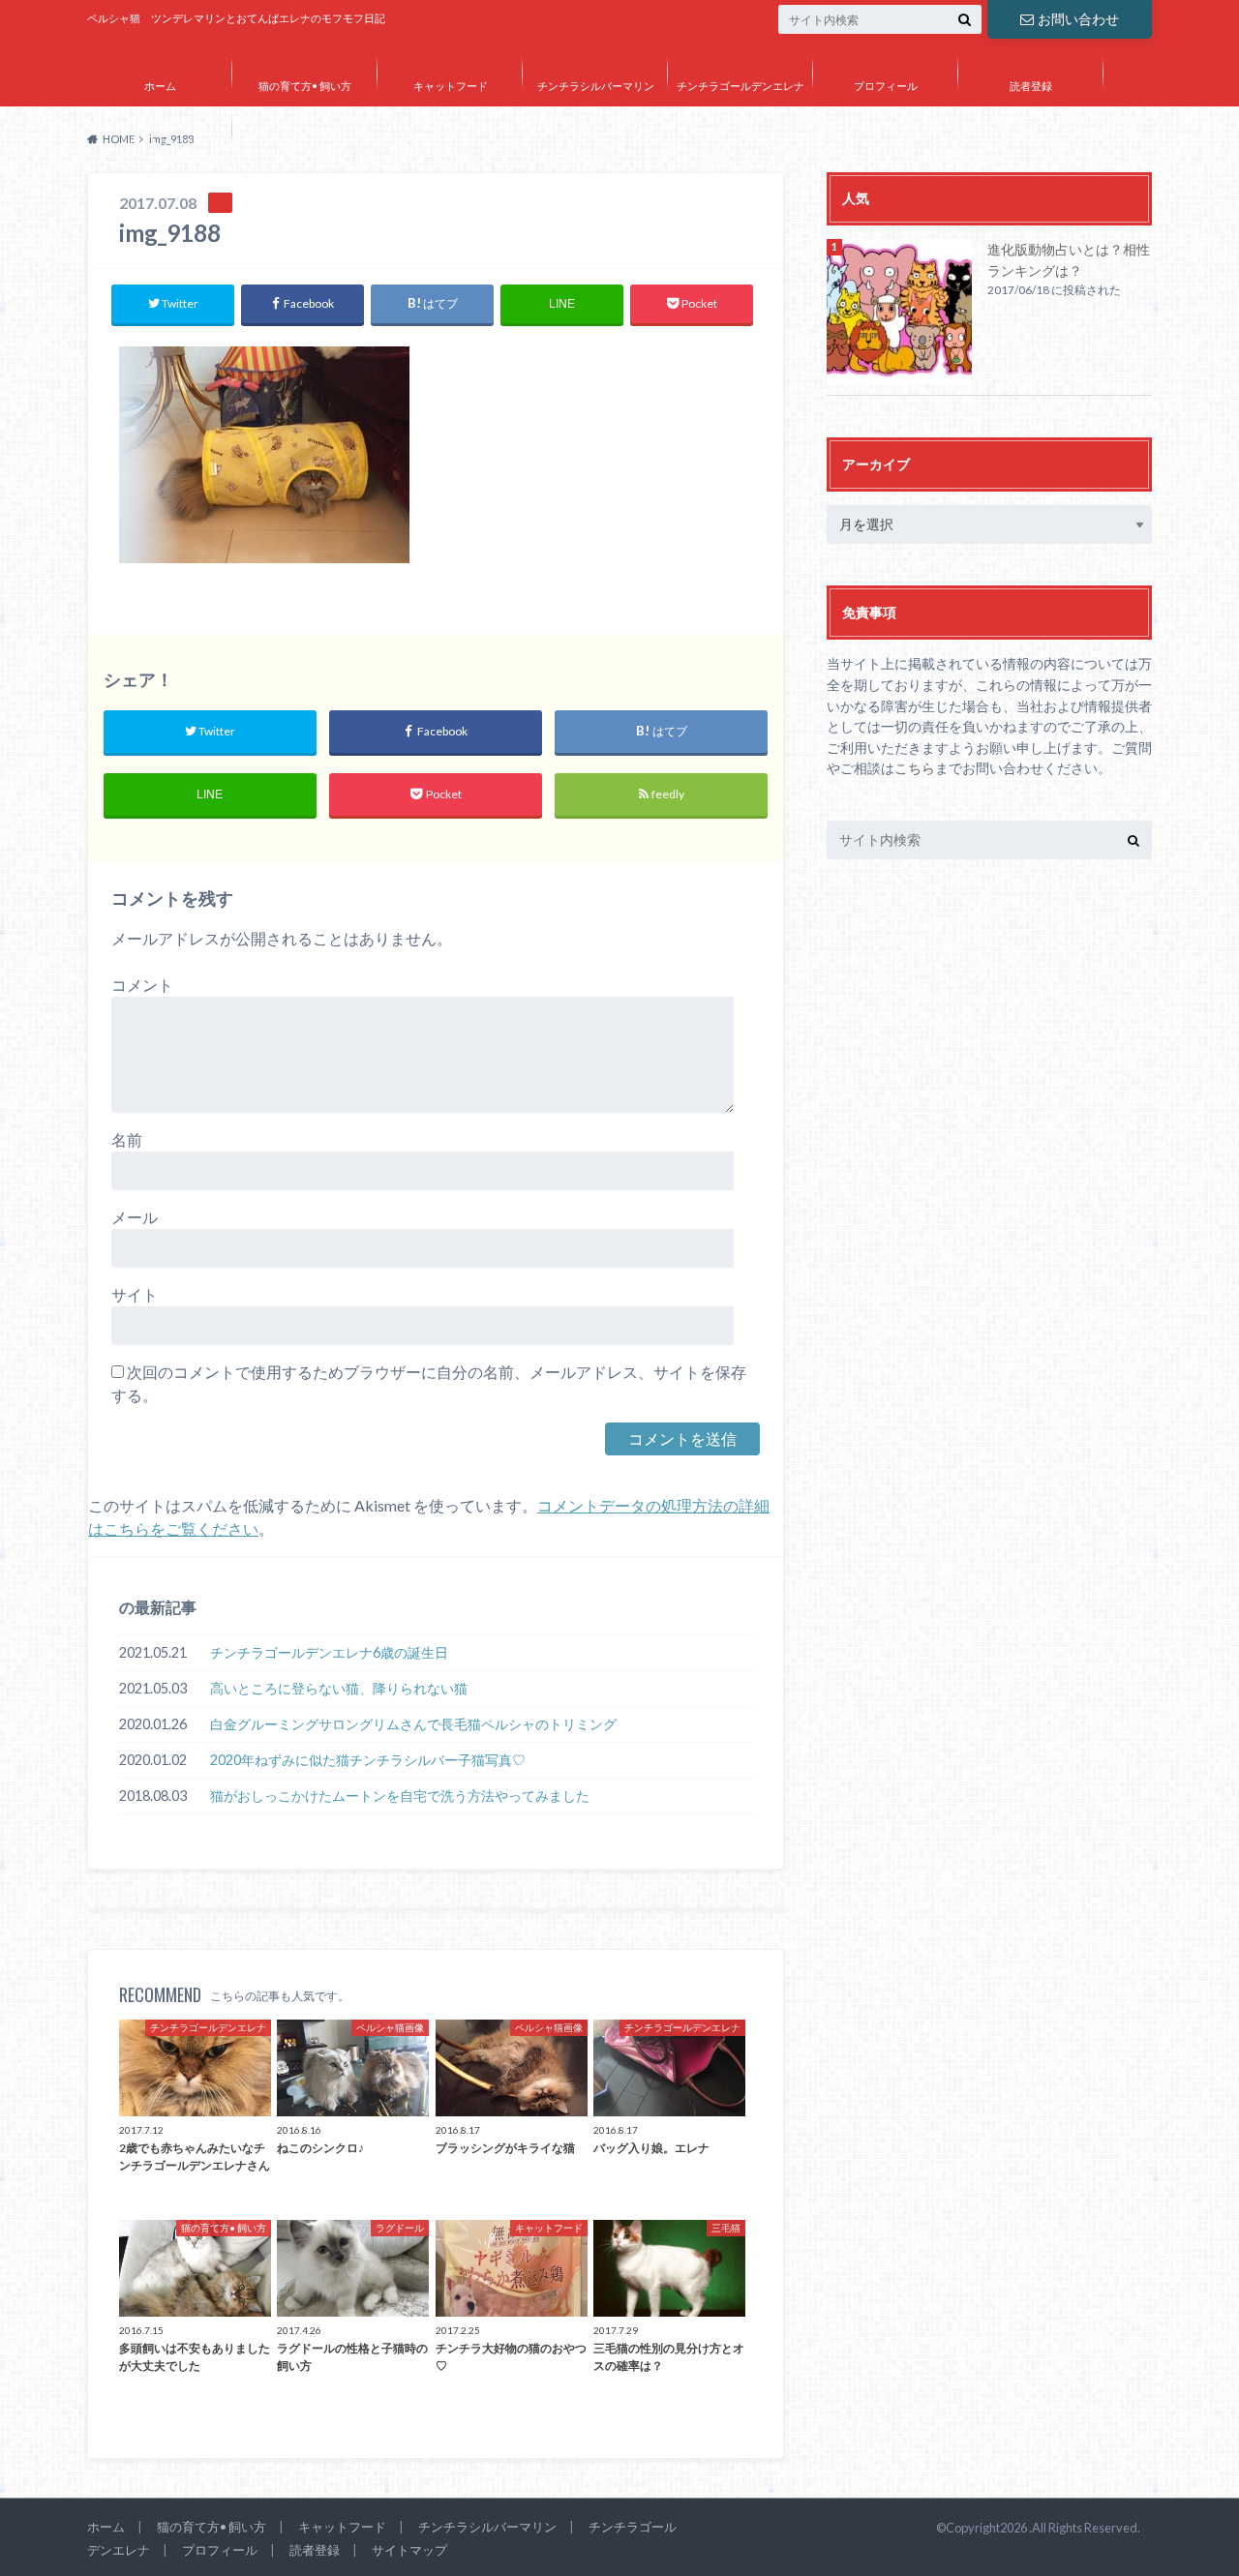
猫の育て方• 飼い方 (305, 86)
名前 (127, 1139)
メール (135, 1217)
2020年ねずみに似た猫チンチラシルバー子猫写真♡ (368, 1760)
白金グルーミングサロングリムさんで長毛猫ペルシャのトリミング (413, 1724)
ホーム (160, 86)
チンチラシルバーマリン (596, 86)
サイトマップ (160, 142)
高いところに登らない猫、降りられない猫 (339, 1688)
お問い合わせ (1078, 19)
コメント (142, 985)
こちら (915, 768)
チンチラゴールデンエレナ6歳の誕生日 (329, 1652)
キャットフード (451, 86)
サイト (135, 1294)
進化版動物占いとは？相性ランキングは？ (1069, 260)
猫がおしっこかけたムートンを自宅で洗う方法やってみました (400, 1796)
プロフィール (886, 86)
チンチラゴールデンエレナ (740, 86)
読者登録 (1031, 86)
